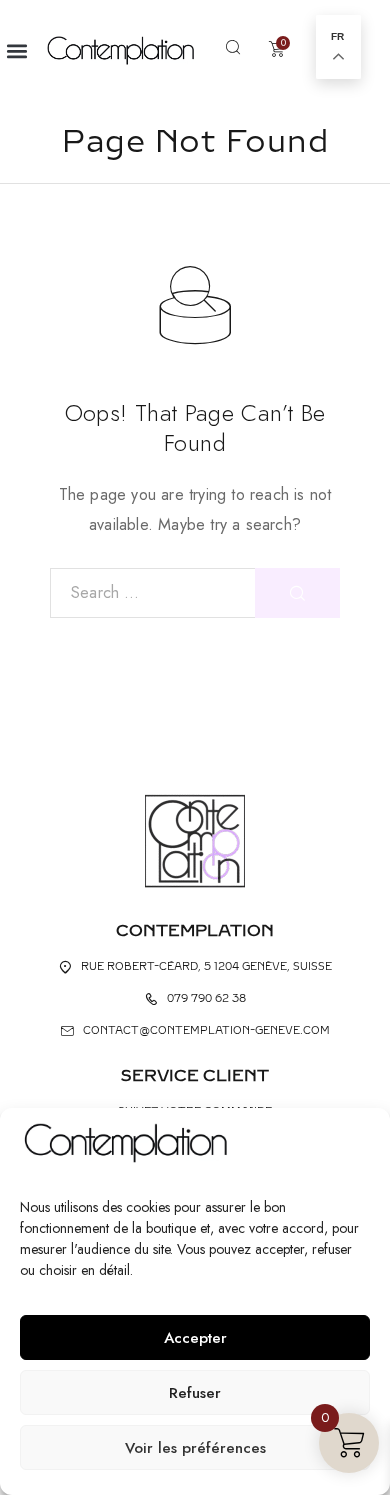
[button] (16, 50)
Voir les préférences (195, 1448)
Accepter (195, 1338)
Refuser (195, 1393)
